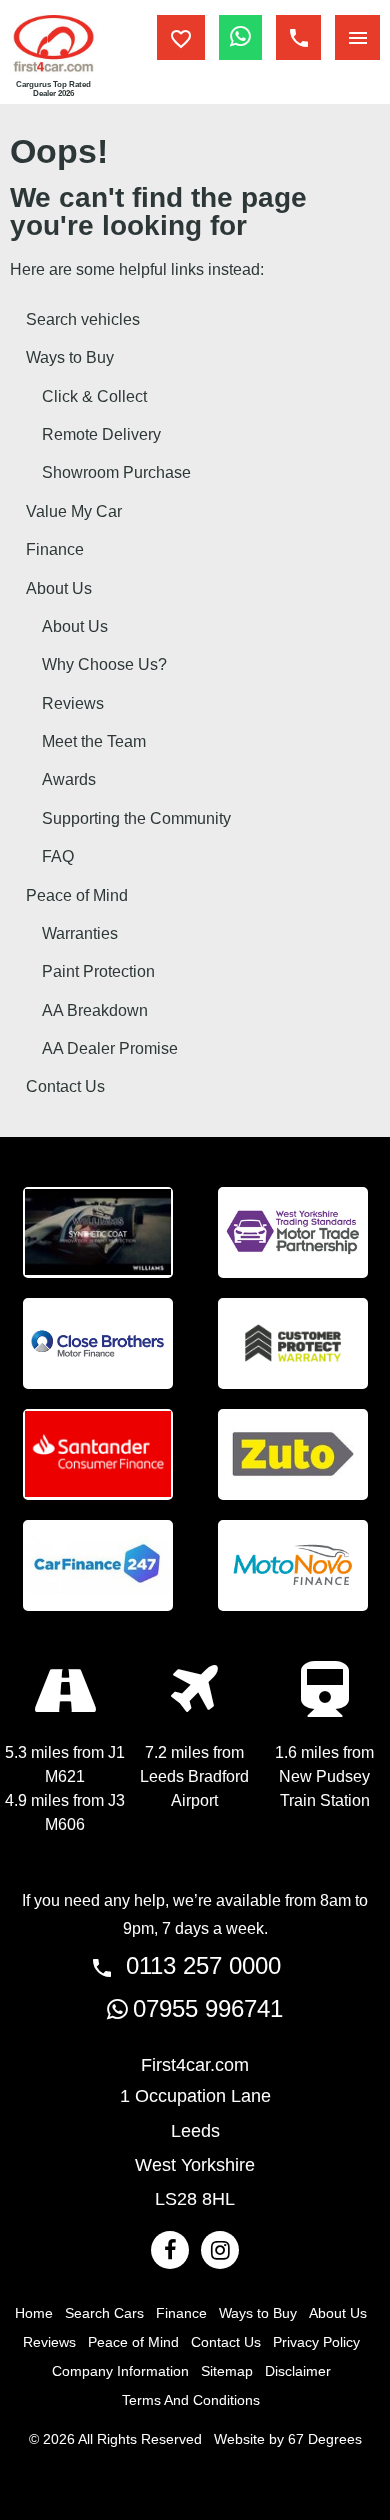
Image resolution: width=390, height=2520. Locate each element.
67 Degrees (325, 2439)
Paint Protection (98, 971)
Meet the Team (94, 741)
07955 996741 (208, 2008)
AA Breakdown (95, 1010)
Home (34, 2313)
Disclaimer (298, 2371)
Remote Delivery (101, 434)
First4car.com (195, 2065)
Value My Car (74, 511)
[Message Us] (240, 37)
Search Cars (104, 2313)
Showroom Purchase (116, 472)
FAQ (58, 856)
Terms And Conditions (191, 2400)
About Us (59, 588)
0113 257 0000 (200, 1965)
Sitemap (227, 2371)
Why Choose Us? (104, 664)
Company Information (120, 2371)
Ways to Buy (70, 357)
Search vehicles (83, 319)
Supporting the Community (136, 818)
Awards (69, 779)
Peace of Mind (77, 895)
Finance (55, 549)
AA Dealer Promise (110, 1048)
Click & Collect (94, 396)
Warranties (80, 933)
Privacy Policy (316, 2342)
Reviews (73, 703)
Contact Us (65, 1086)
